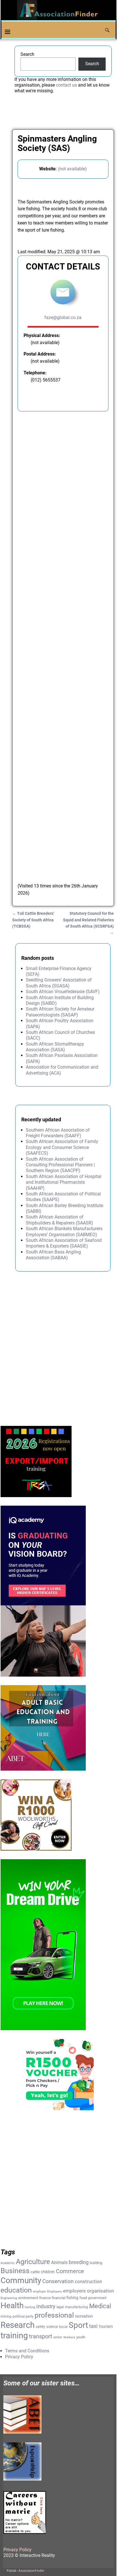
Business (15, 2271)
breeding (79, 2262)
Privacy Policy (19, 2357)
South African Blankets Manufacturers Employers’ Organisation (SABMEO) (64, 1231)
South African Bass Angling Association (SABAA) (53, 1255)
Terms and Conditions (27, 2351)
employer (39, 2292)
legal (60, 2307)
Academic (8, 2263)
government (97, 2298)
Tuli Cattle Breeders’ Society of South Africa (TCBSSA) (33, 920)
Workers (69, 2337)
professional (54, 2315)
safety (40, 2327)
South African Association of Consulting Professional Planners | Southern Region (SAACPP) (60, 1165)
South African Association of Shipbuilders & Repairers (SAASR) (59, 1220)
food (83, 2298)
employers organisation (88, 2291)
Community (21, 2280)
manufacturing (77, 2307)
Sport (78, 2325)
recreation (84, 2316)
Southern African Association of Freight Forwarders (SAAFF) (58, 1133)
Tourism (106, 2326)
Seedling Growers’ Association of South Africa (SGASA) (59, 983)
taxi (93, 2326)
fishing (72, 2298)
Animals (59, 2262)
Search (27, 54)
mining (6, 2316)
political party (23, 2316)
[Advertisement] (63, 648)
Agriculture (33, 2262)
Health (12, 2305)
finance (45, 2298)
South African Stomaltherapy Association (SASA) (55, 1047)
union (58, 2337)
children (48, 2272)
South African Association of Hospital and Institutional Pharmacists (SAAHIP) (64, 1182)
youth (81, 2337)
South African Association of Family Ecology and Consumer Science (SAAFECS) (62, 1147)
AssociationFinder (31, 2571)
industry (46, 2306)
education (16, 2290)
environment (28, 2298)
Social (63, 2327)
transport (41, 2337)
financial (58, 2298)
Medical (100, 2306)
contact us (66, 85)
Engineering (9, 2298)
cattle (35, 2272)
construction (88, 2281)
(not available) (72, 169)
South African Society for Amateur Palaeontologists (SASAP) (60, 1012)
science (52, 2327)
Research (18, 2325)
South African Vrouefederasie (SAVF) (63, 992)
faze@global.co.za (63, 318)
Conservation (58, 2281)
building (96, 2263)
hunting (30, 2307)
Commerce (70, 2271)
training (14, 2336)
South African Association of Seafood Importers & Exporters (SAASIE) (64, 1243)
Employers (55, 2292)
